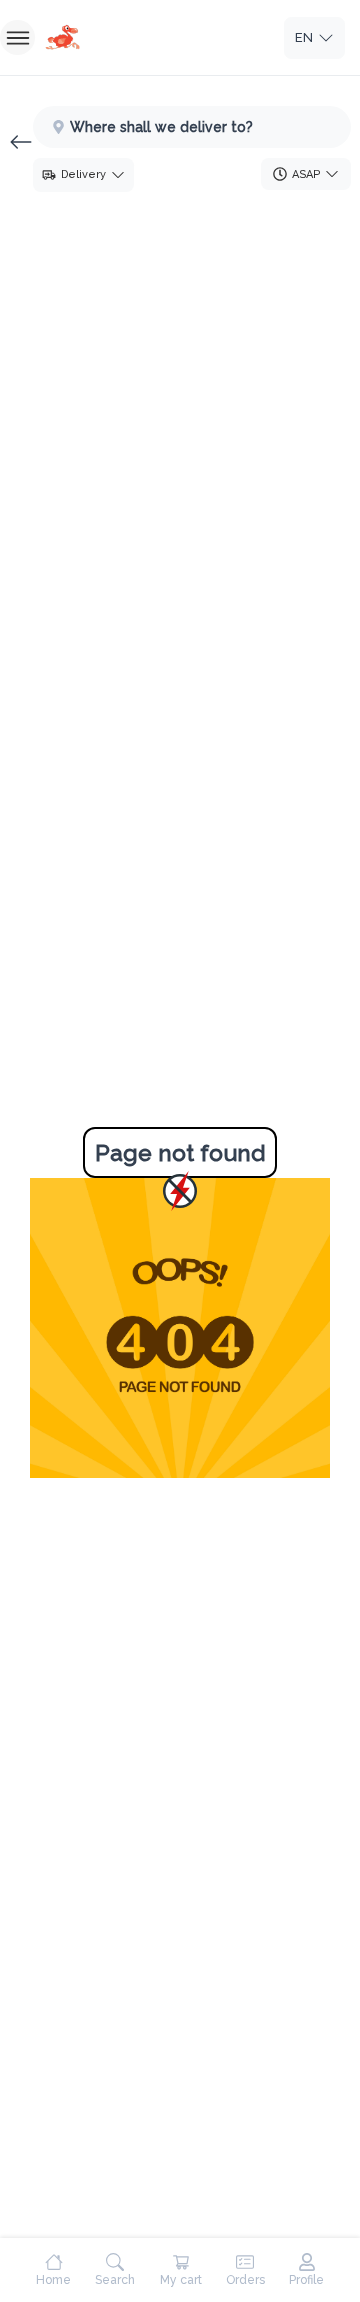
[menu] (17, 37)
